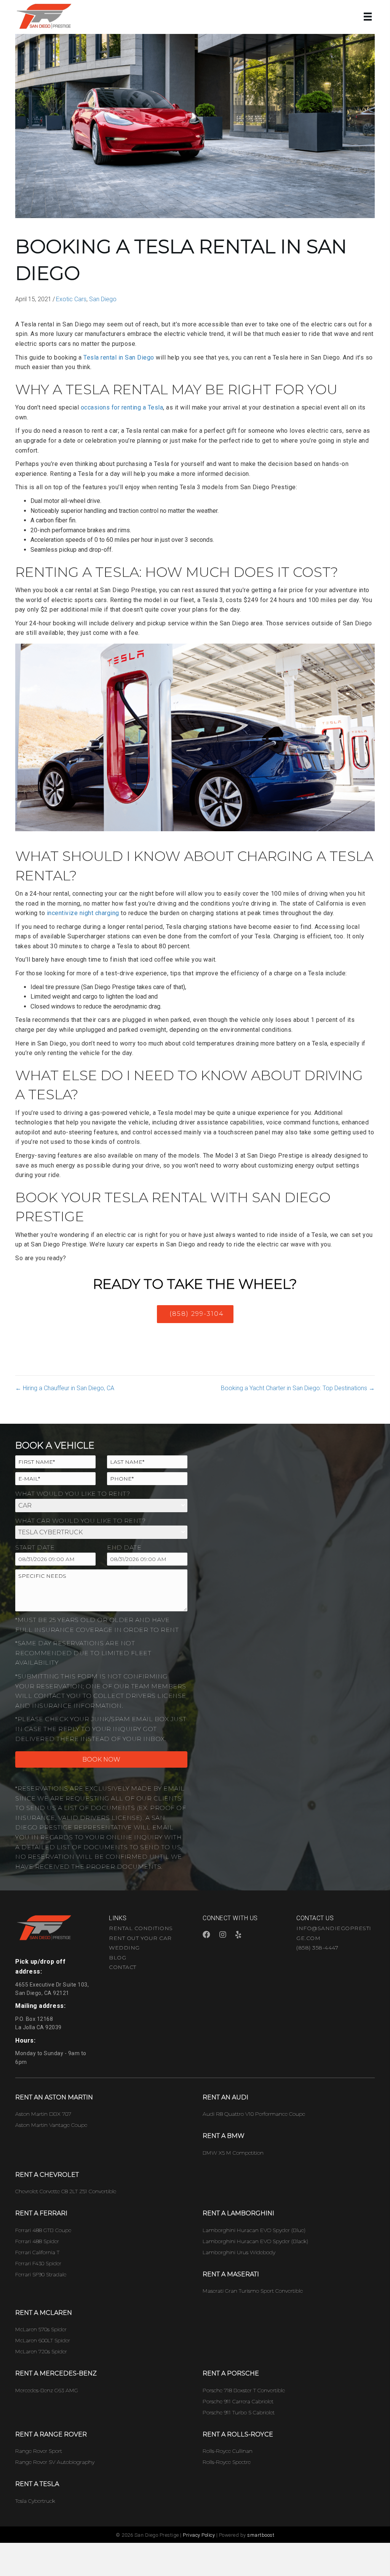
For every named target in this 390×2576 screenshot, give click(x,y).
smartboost (261, 2535)
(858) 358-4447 (317, 1948)
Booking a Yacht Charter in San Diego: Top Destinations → (298, 1388)
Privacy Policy (199, 2535)
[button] (195, 1314)
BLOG (117, 1958)
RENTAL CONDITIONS (141, 1928)
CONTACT (123, 1967)
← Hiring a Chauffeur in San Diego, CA (65, 1388)
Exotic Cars (71, 299)
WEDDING (124, 1948)
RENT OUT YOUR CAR (140, 1938)
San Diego (103, 299)
